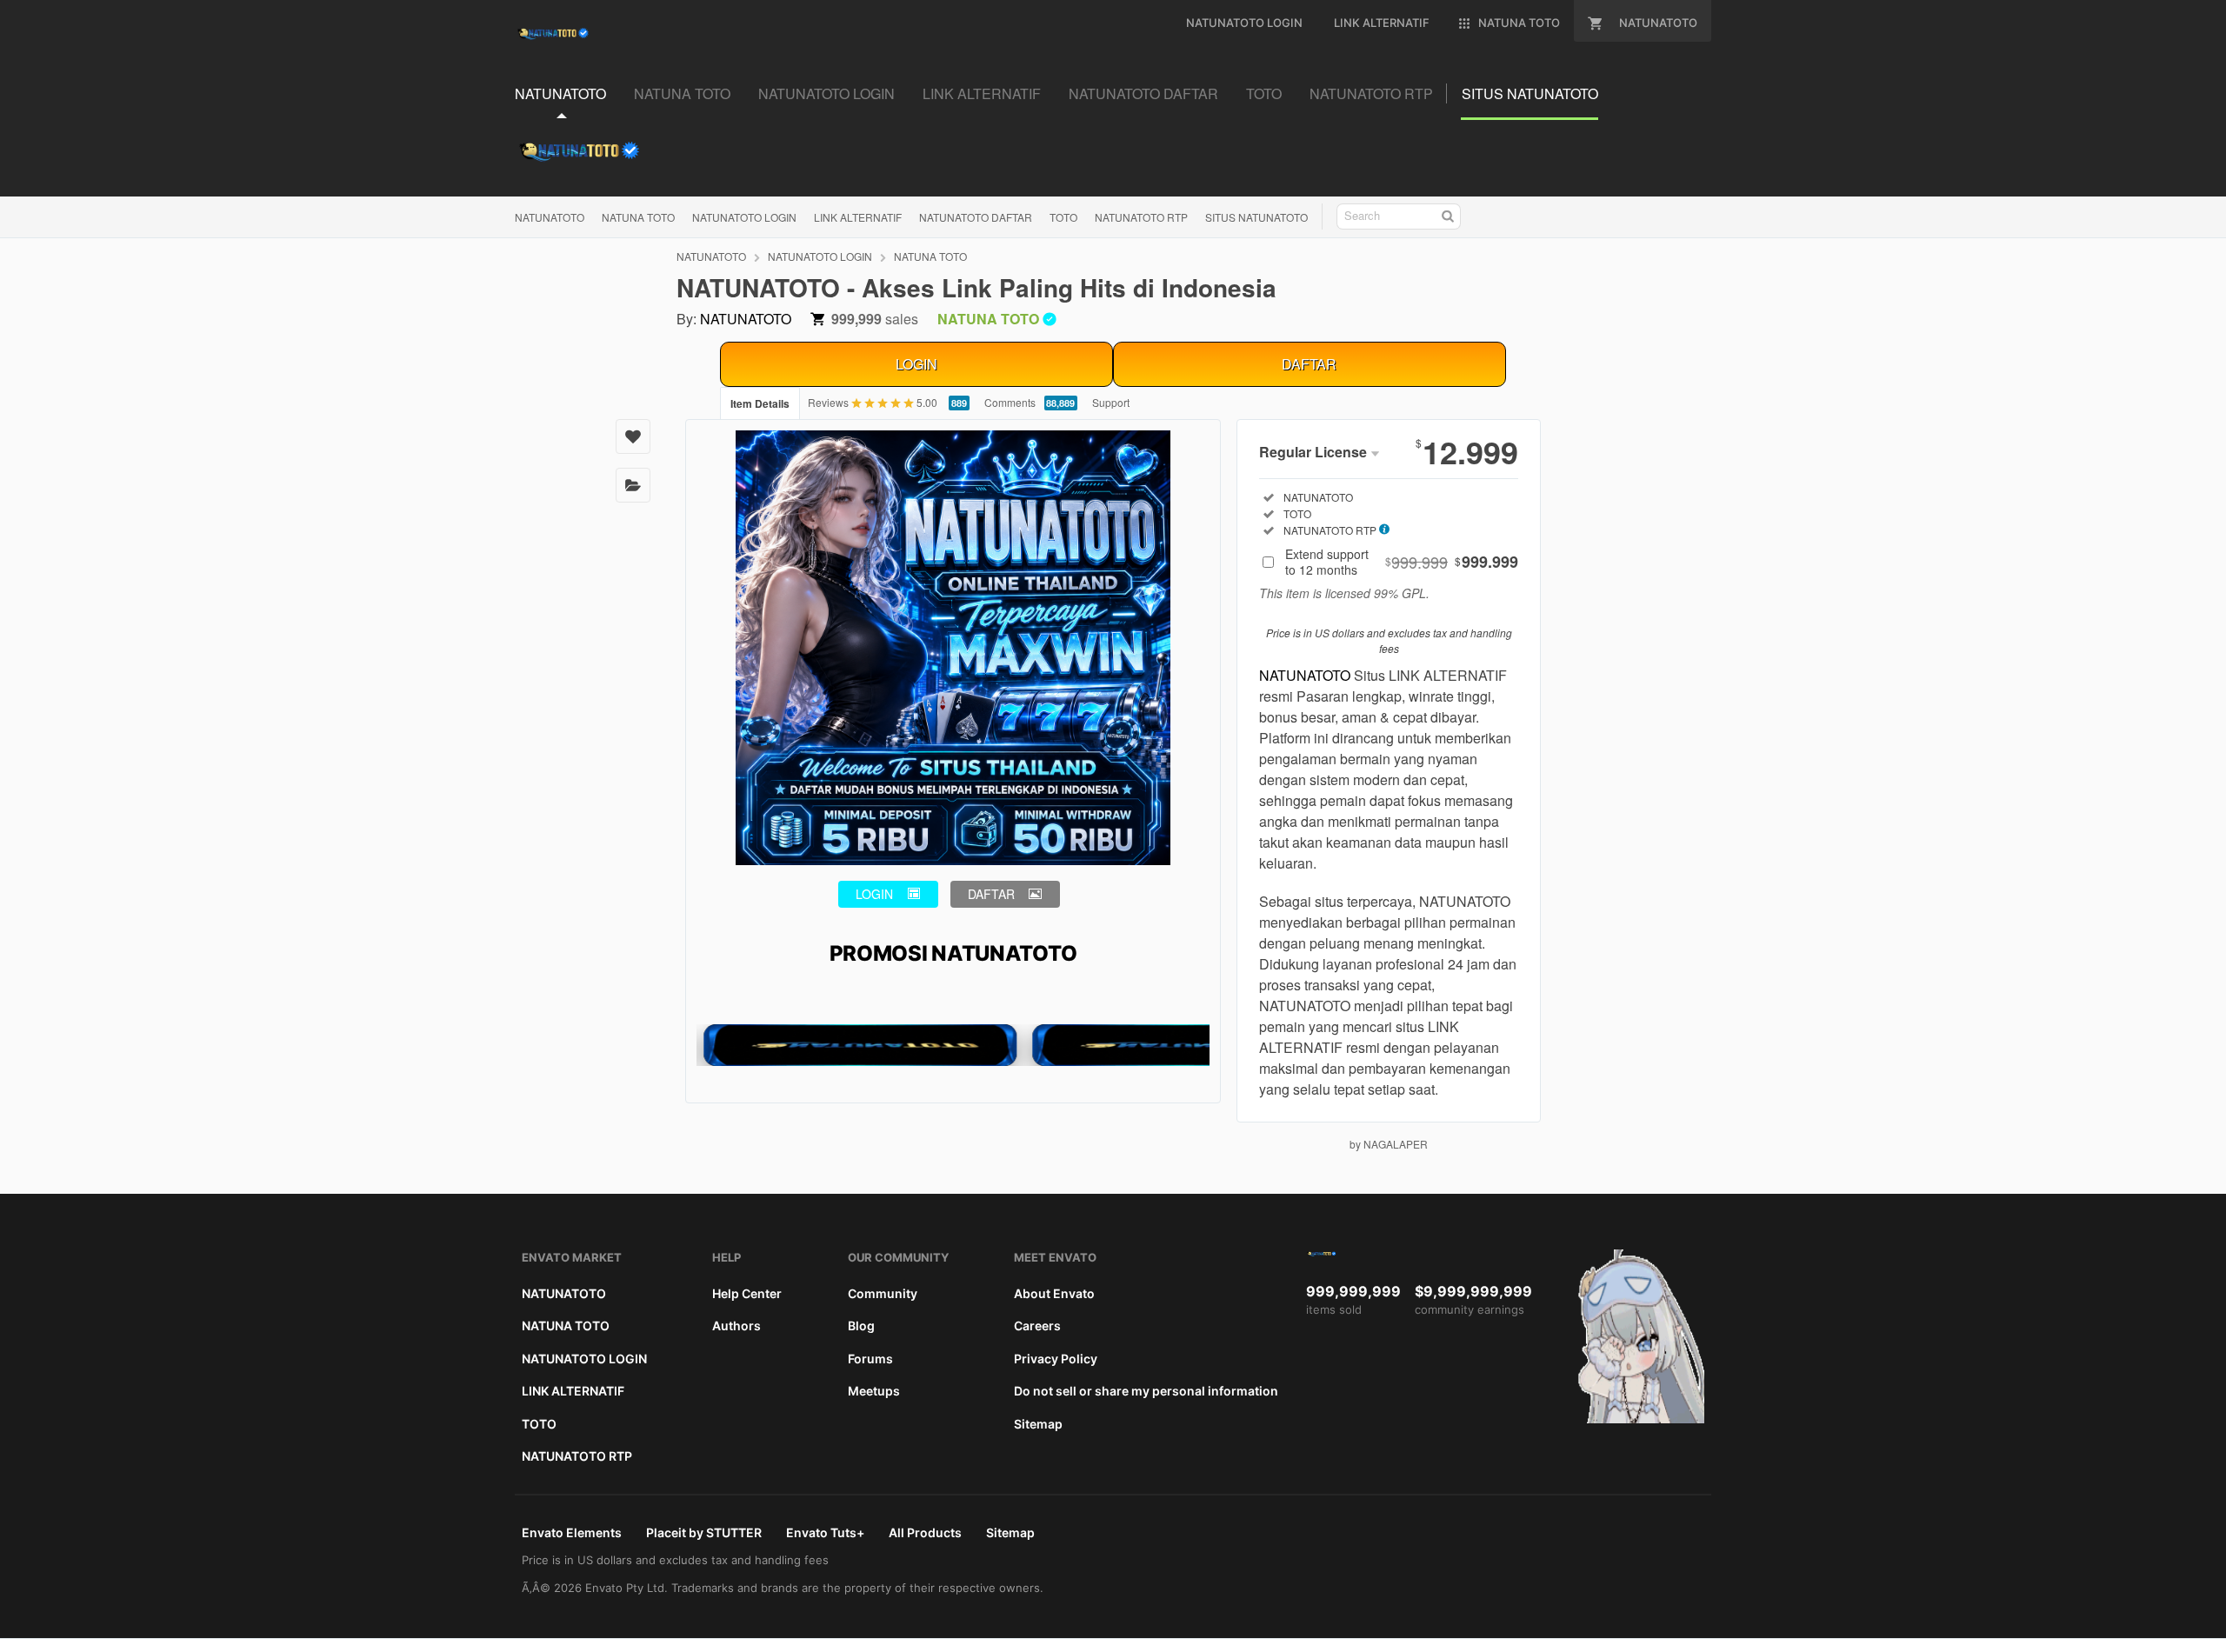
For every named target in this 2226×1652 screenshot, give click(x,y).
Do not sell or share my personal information (1146, 1391)
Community (883, 1293)
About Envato (1054, 1293)
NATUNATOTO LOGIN (744, 217)
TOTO (1063, 217)
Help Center (747, 1293)
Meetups (874, 1391)
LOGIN (916, 364)
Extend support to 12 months (1402, 562)
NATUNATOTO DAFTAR (976, 217)
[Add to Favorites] (633, 436)
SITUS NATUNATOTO (1256, 217)
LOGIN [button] (874, 894)
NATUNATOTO (550, 217)
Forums (870, 1359)
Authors (736, 1326)
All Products (925, 1532)
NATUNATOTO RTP (1141, 217)
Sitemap (1038, 1424)
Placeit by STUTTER (704, 1532)
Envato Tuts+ (825, 1532)
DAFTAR (1309, 364)
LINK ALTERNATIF (858, 217)
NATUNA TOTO (638, 217)
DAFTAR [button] (991, 894)
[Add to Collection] (633, 485)
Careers (1037, 1326)
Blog (861, 1326)
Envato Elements (572, 1532)
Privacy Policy (1056, 1359)
